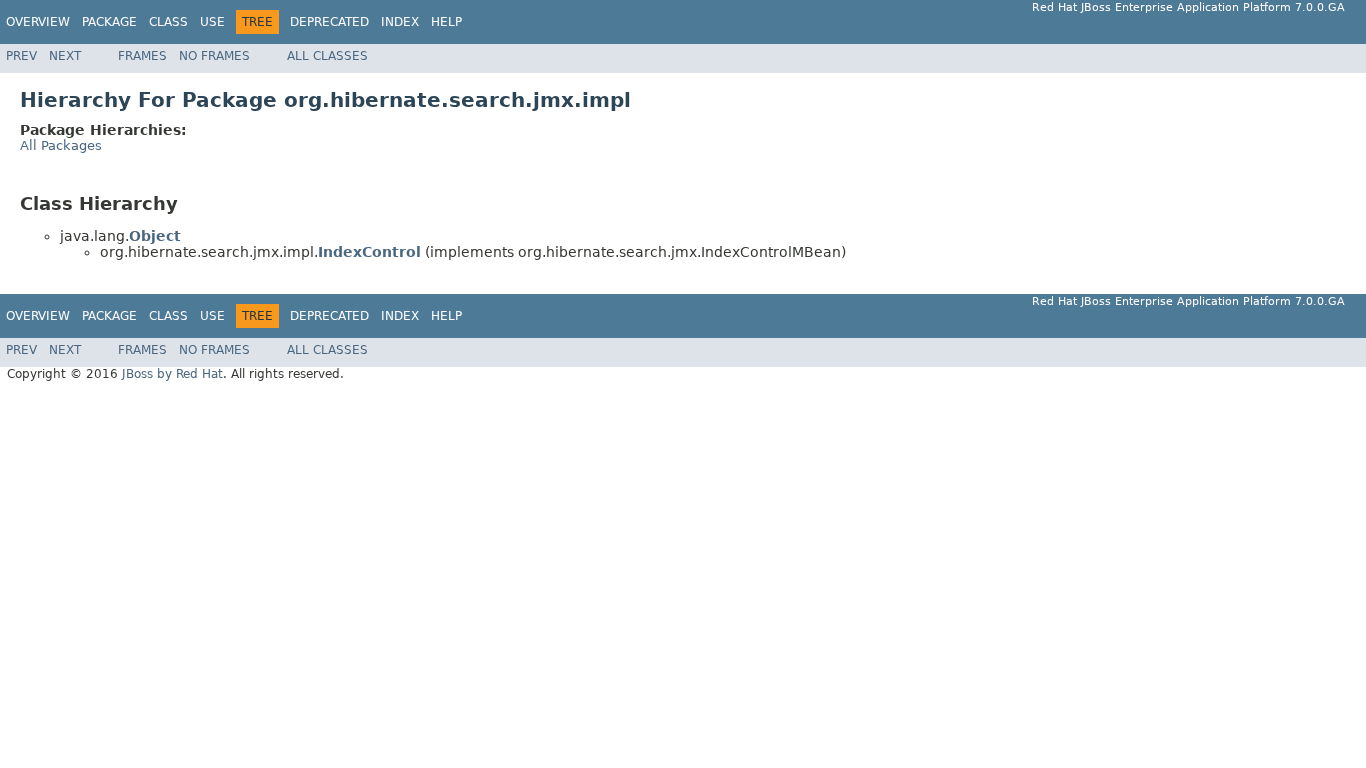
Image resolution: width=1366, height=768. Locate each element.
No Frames (214, 56)
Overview (38, 22)
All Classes (327, 56)
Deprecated (329, 22)
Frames (142, 56)
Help (446, 22)
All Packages (61, 145)
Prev (21, 56)
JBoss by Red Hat (172, 374)
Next (65, 56)
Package (109, 22)
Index (400, 22)
